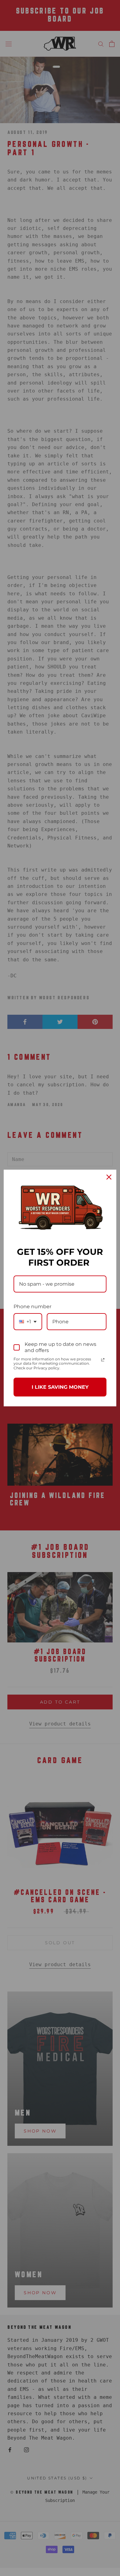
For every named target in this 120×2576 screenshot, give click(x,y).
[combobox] (28, 1322)
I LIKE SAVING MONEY (60, 1387)
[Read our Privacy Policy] (103, 1360)
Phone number (32, 1307)
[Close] (109, 1177)
